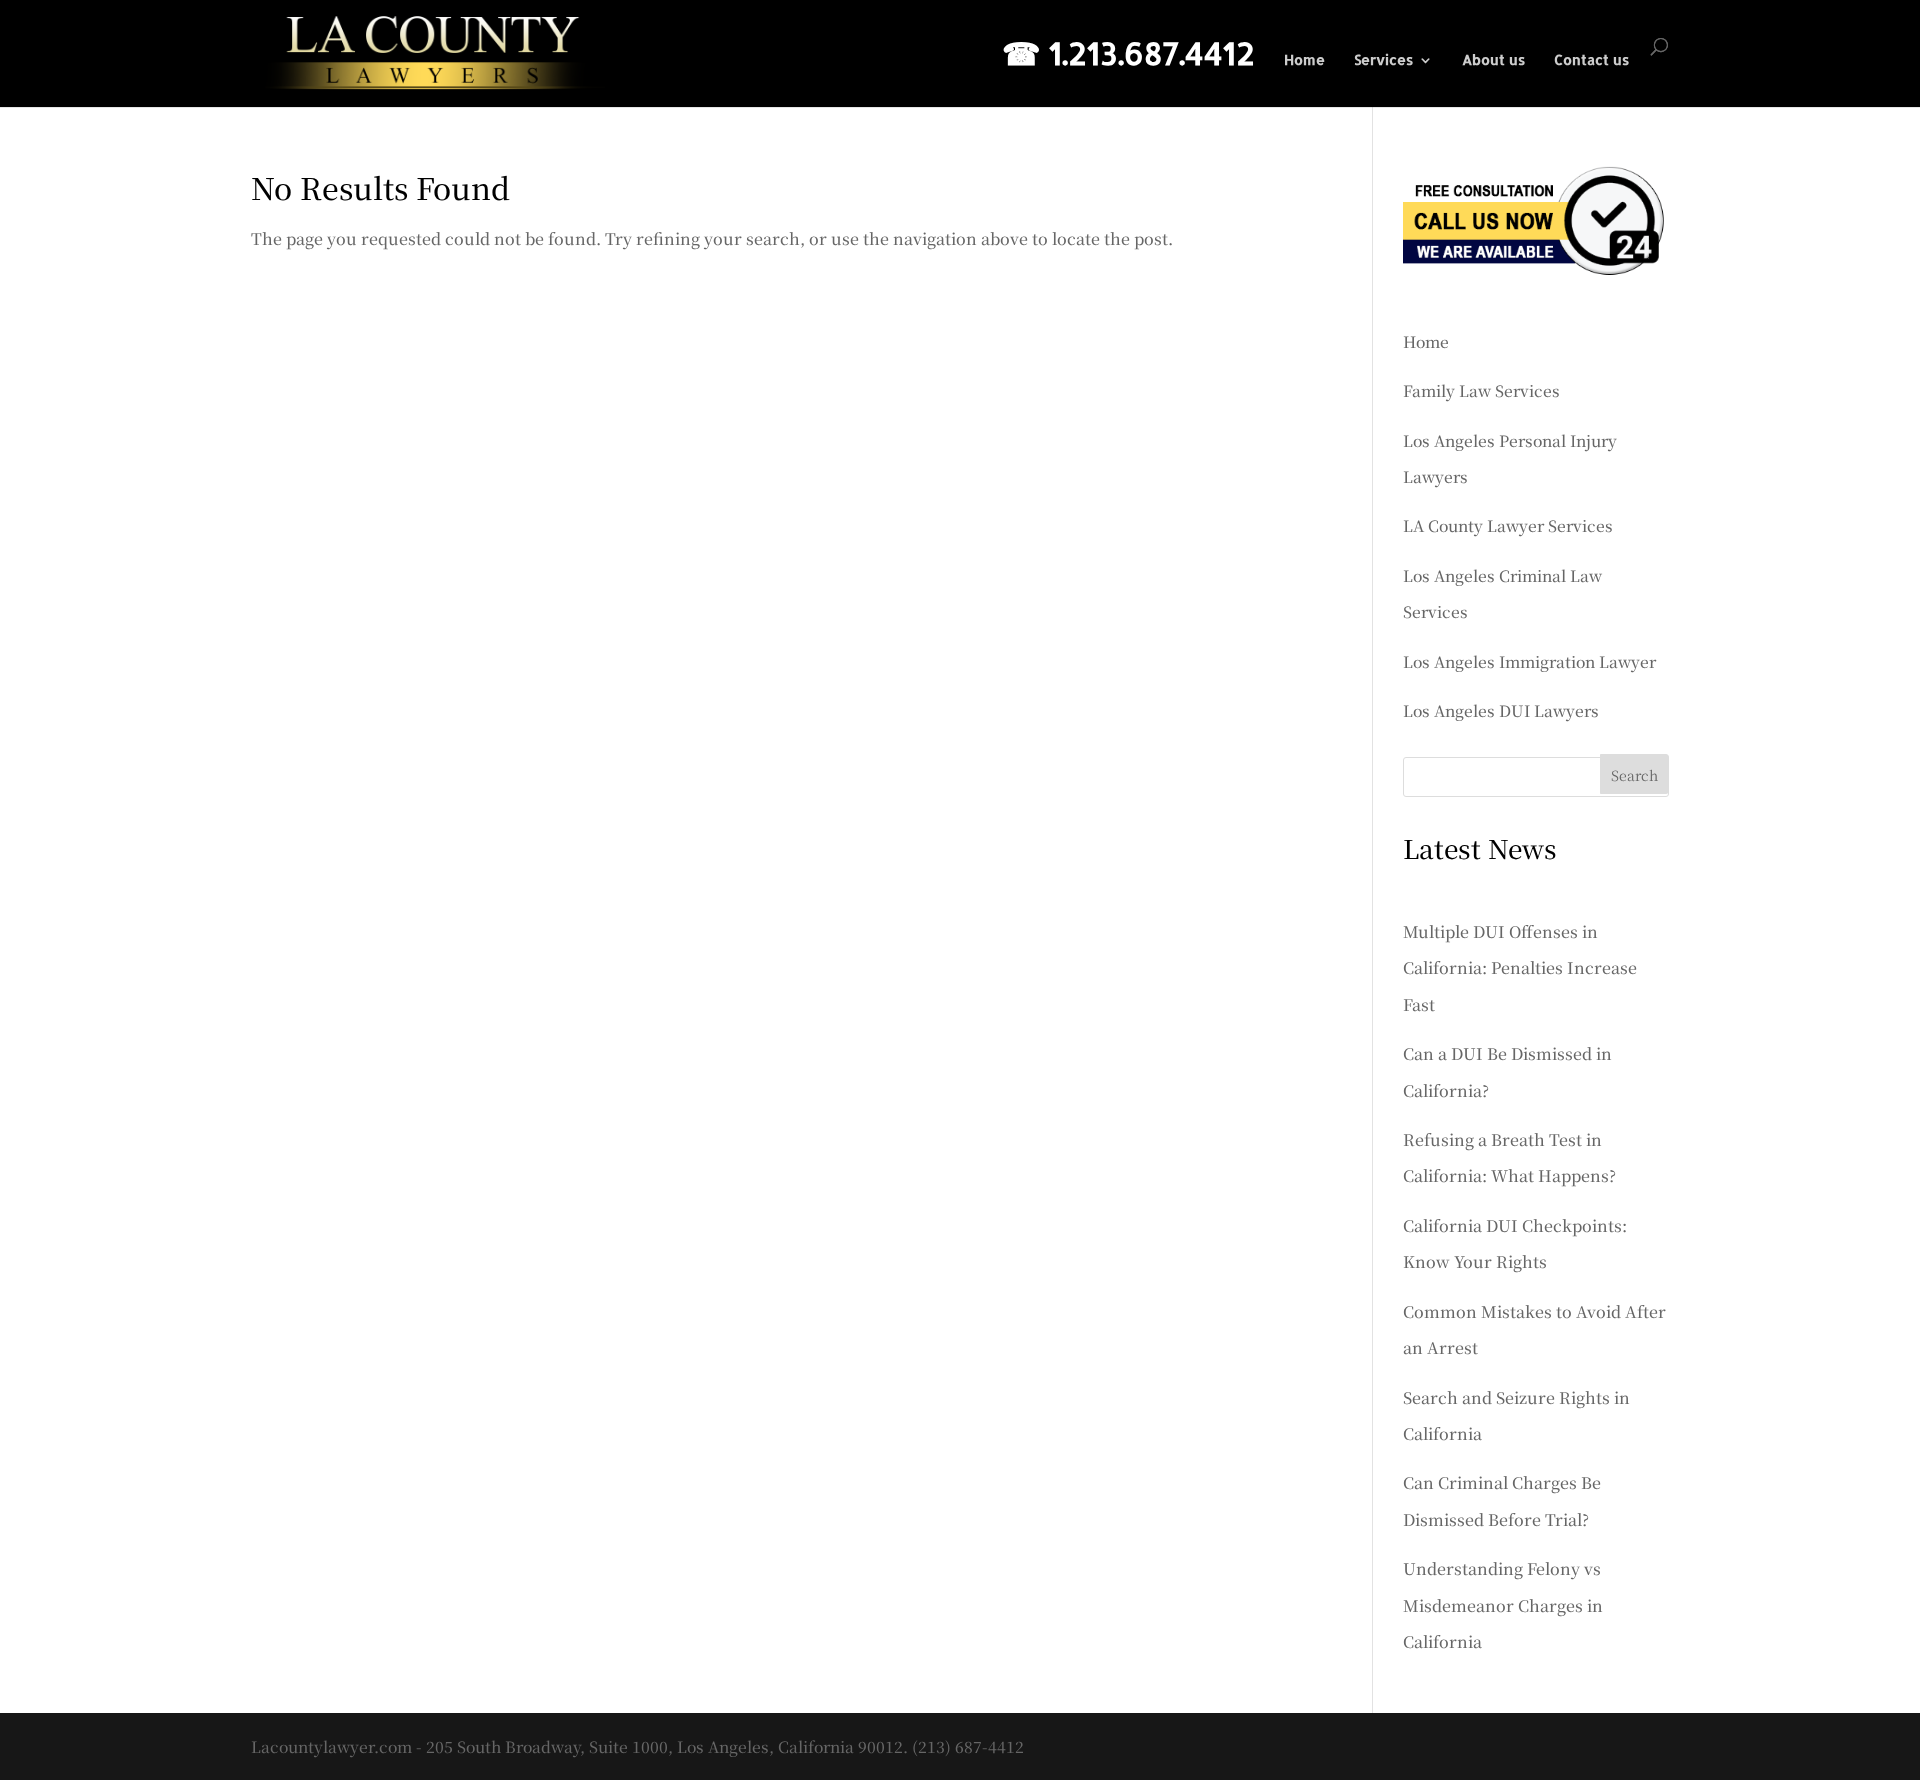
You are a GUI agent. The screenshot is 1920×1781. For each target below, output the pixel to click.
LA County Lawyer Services (1508, 525)
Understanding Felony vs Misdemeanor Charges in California (1503, 1605)
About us (1493, 60)
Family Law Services (1481, 390)
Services (1383, 60)
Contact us (1591, 60)
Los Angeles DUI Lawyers (1501, 710)
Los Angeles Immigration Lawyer (1529, 661)
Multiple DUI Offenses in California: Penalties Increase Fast (1520, 968)
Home (1304, 60)
